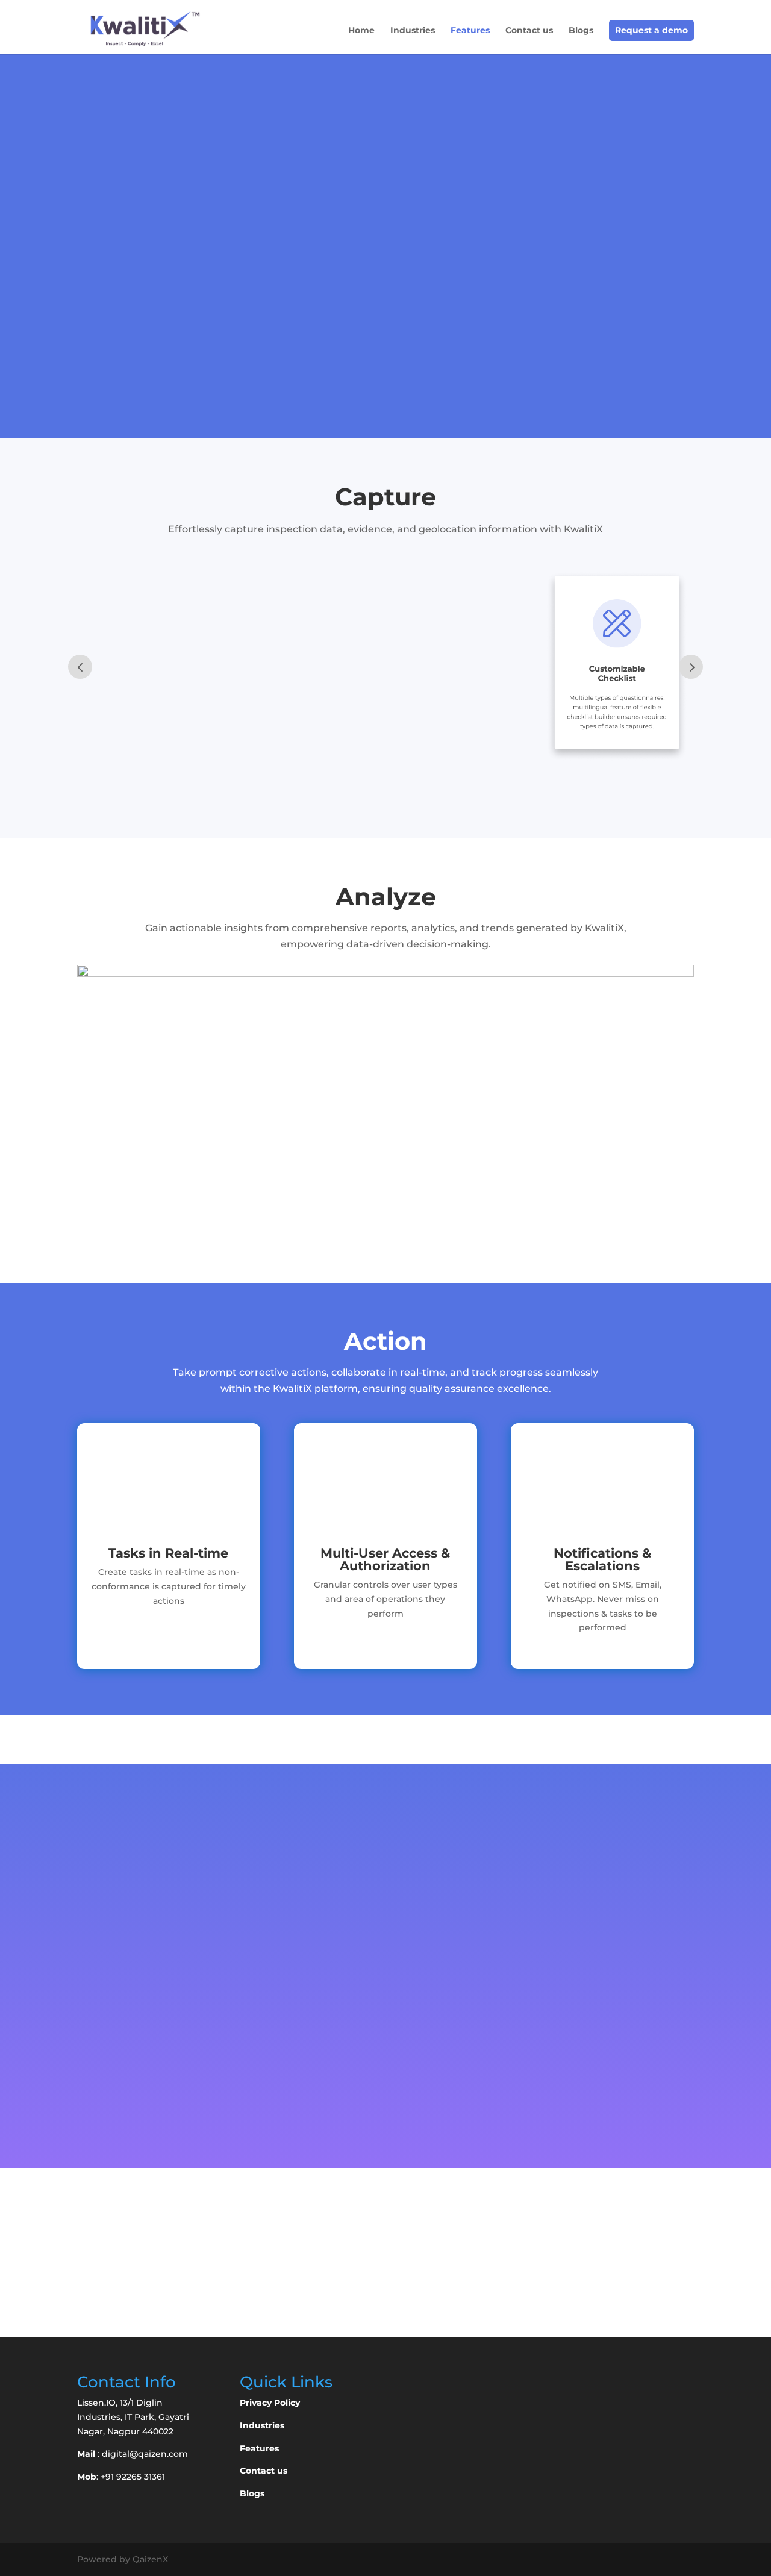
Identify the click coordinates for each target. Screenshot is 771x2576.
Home (361, 31)
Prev (80, 667)
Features (470, 31)
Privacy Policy (270, 2403)
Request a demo (651, 30)
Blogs (581, 31)
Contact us (529, 31)
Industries (413, 31)
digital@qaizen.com (145, 2454)
